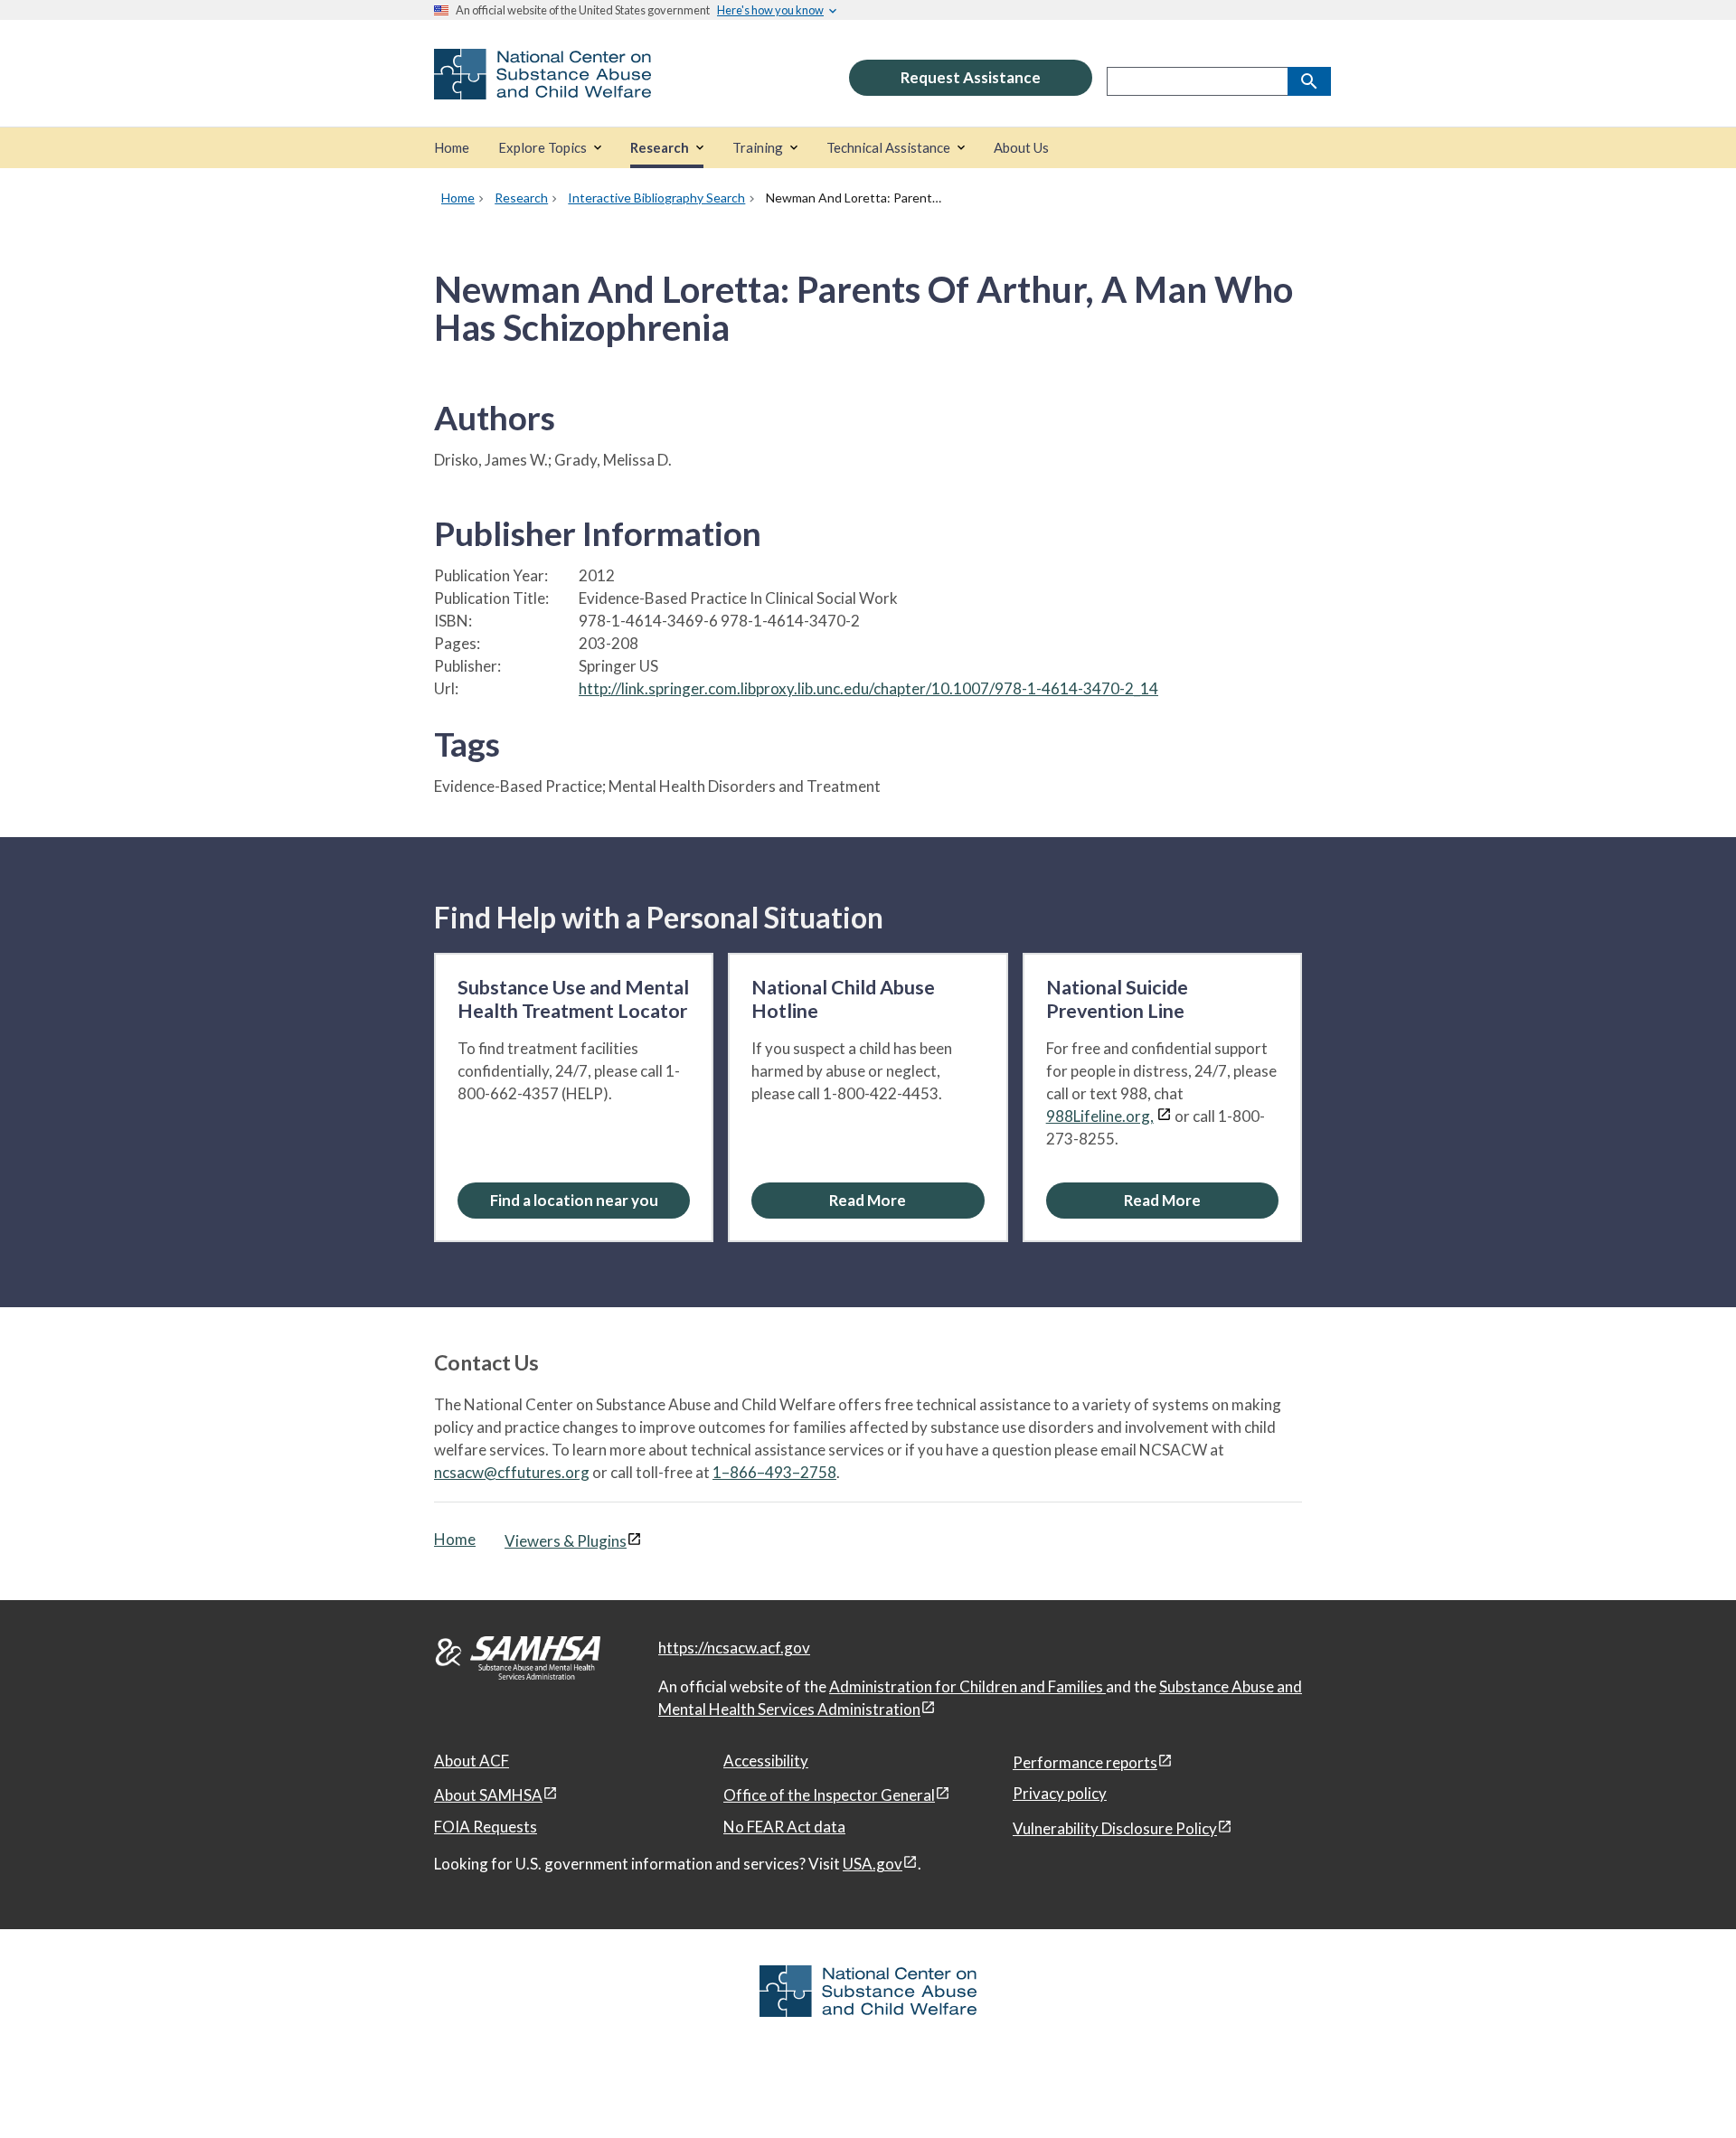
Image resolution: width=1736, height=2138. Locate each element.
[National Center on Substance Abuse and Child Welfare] (542, 87)
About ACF (472, 1761)
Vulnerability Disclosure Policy (1115, 1828)
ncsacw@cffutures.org (512, 1472)
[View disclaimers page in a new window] (1164, 1116)
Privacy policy (1060, 1793)
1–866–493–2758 (774, 1472)
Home (455, 1539)
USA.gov (873, 1864)
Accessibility (766, 1761)
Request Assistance (971, 77)
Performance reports (1085, 1762)
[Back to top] (1685, 2088)
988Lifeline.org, (1100, 1116)
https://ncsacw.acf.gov (734, 1648)
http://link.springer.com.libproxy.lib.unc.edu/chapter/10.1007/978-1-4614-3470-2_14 (868, 688)
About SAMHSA (488, 1795)
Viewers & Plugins (566, 1541)
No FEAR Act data (784, 1827)
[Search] (1309, 81)
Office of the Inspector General (829, 1795)
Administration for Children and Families (967, 1686)
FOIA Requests (486, 1827)
